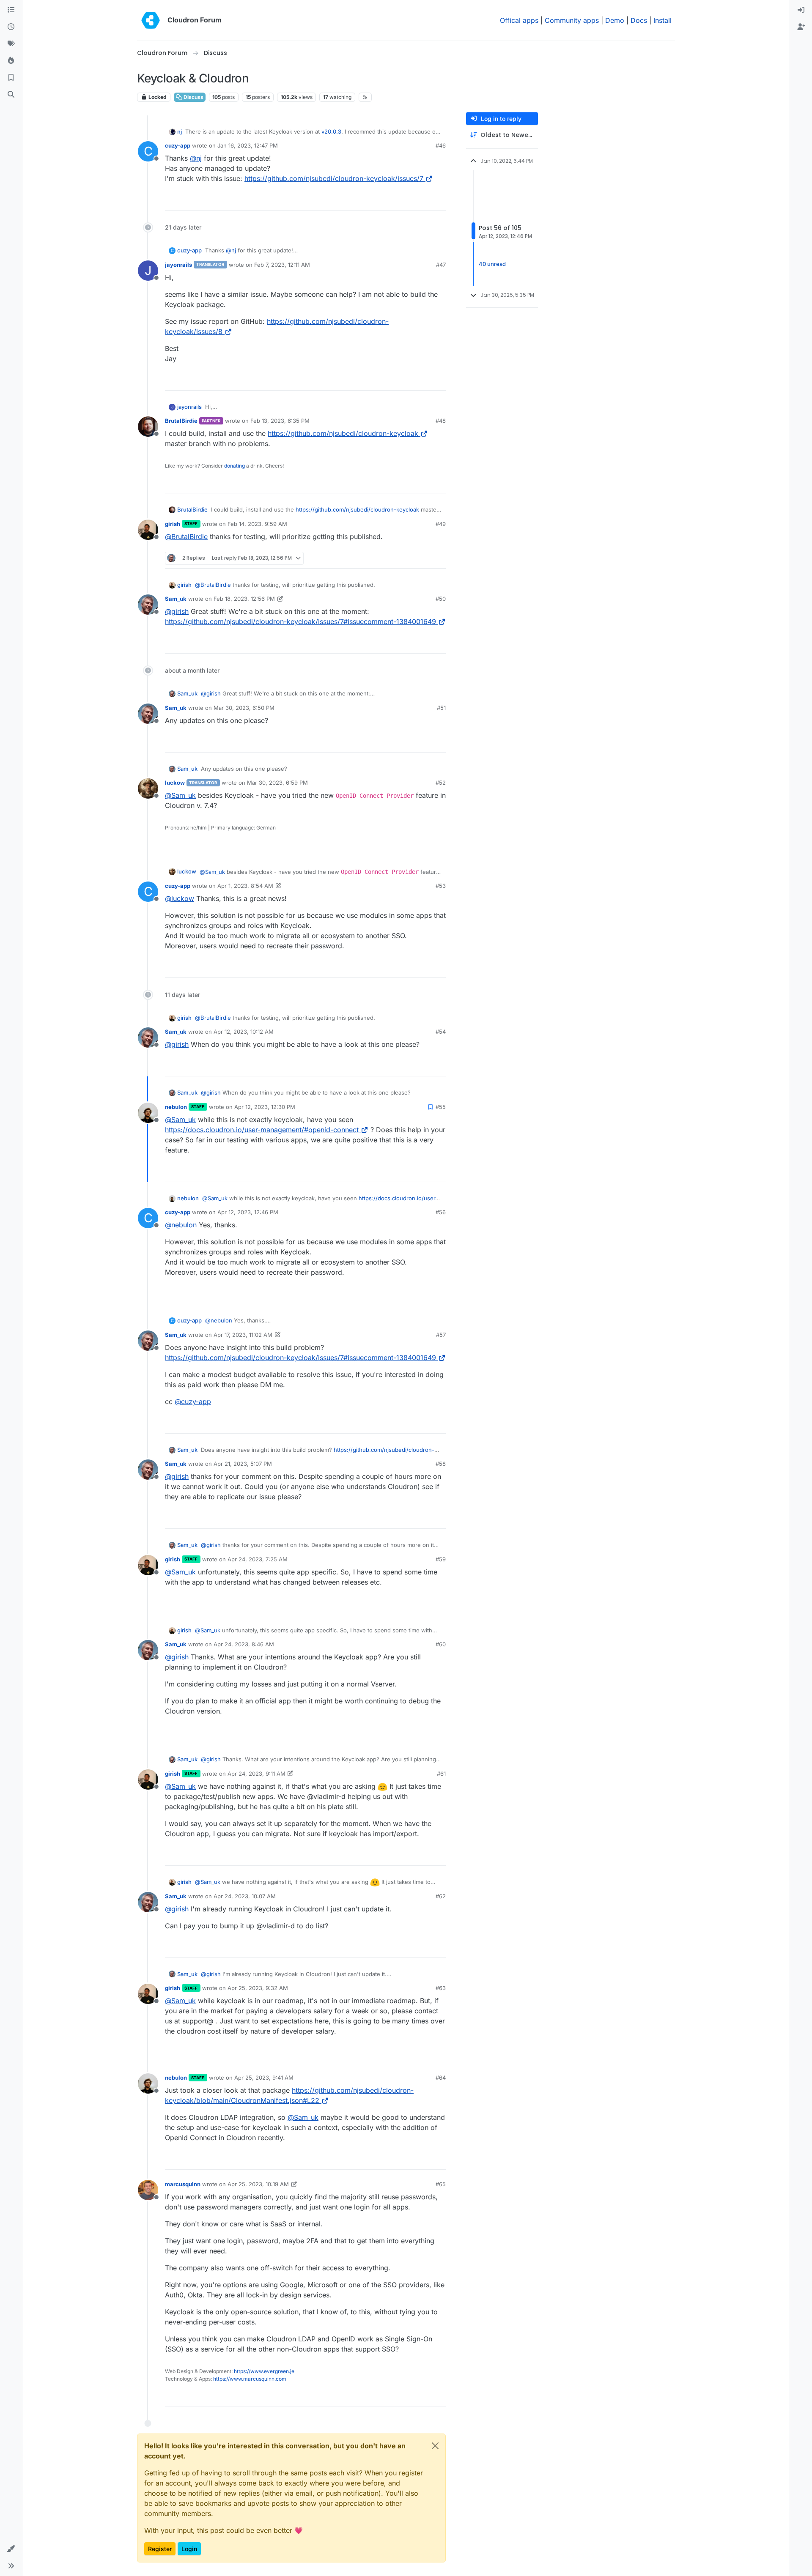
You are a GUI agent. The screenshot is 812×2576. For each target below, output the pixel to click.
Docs (639, 20)
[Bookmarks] (11, 78)
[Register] (801, 27)
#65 (441, 2184)
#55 (441, 1107)
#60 (441, 1644)
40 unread (492, 264)
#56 (441, 1212)
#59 (441, 1559)
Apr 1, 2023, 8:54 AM (245, 886)
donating (235, 466)
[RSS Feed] (365, 97)
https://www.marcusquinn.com (250, 2379)
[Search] (11, 95)
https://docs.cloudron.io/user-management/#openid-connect (262, 1130)
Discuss (193, 97)
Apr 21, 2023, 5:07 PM (243, 1464)
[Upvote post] (427, 200)
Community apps (572, 20)
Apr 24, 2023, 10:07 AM (245, 1896)
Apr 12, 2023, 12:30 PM (265, 1107)
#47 (441, 265)
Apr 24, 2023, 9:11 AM (256, 1774)
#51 (441, 708)
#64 (441, 2078)
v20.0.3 (331, 131)
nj (180, 131)
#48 (441, 421)
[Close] (435, 2446)
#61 (441, 1774)
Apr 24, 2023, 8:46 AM (244, 1644)
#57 (441, 1335)
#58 (441, 1464)
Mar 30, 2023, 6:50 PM (244, 708)
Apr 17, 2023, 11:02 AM (243, 1335)
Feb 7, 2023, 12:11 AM (282, 265)
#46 (441, 145)
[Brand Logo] (151, 20)
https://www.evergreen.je (264, 2371)
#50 (441, 599)
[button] (11, 2549)
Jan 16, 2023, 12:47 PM (248, 145)
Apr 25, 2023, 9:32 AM (258, 1988)
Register (160, 2549)
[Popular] (11, 61)
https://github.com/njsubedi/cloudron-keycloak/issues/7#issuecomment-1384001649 (300, 621)
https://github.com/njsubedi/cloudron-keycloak (343, 433)
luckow (175, 783)
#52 (441, 783)
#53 (441, 886)
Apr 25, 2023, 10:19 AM (258, 2184)
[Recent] (11, 27)
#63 (441, 1988)
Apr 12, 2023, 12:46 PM (248, 1212)
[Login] (801, 10)
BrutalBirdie (181, 421)
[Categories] (11, 10)
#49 (441, 524)
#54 (441, 1032)
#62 (441, 1896)
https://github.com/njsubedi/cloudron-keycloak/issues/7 (334, 178)
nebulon (176, 1107)
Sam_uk (176, 599)
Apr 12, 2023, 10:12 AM (244, 1032)
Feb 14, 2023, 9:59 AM (257, 524)
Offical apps (519, 20)
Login (189, 2549)
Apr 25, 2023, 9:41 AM (264, 2078)
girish (173, 524)
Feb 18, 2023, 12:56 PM (244, 599)
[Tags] (11, 44)
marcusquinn (183, 2184)
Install (662, 20)
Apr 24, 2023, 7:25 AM (258, 1559)
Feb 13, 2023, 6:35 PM (280, 421)
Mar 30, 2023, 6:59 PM (277, 783)
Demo (615, 20)
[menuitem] (801, 10)
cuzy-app (178, 145)
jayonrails (178, 265)
